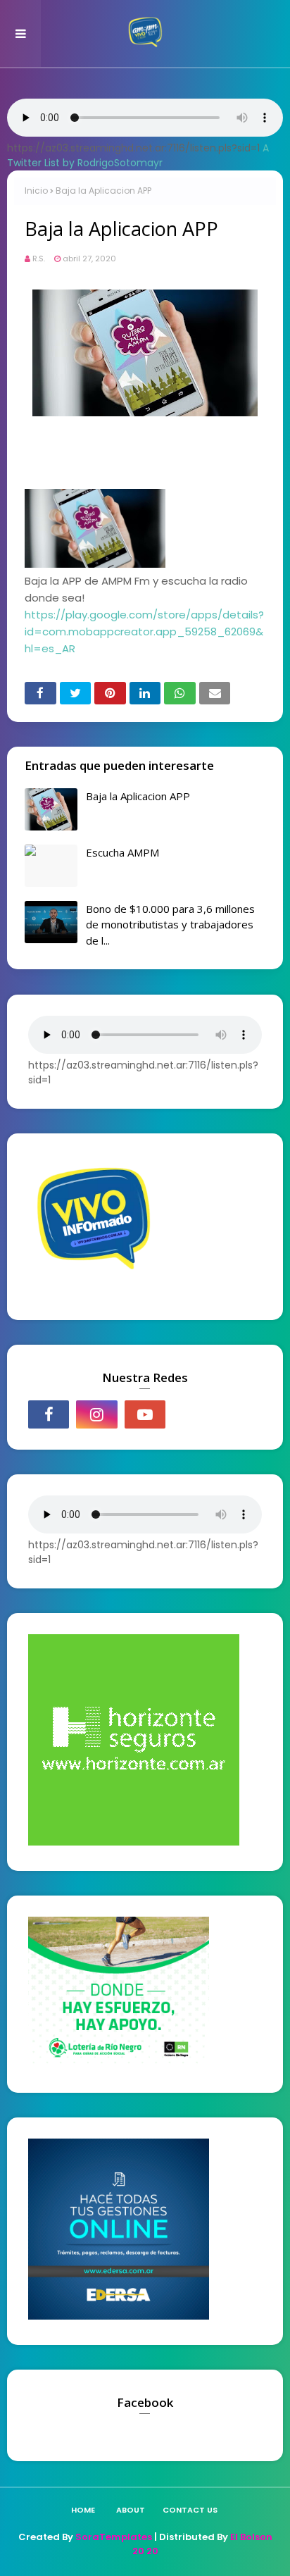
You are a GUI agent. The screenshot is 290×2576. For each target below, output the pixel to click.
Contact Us (190, 2510)
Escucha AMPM (122, 852)
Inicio (36, 191)
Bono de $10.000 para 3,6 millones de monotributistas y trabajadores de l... (170, 925)
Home (83, 2510)
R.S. (39, 259)
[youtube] (145, 1414)
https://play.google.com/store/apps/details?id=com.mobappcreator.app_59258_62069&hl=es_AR (144, 631)
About (131, 2510)
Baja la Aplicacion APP (138, 796)
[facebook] (49, 1414)
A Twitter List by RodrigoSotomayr (138, 155)
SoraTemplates (114, 2537)
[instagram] (96, 1414)
